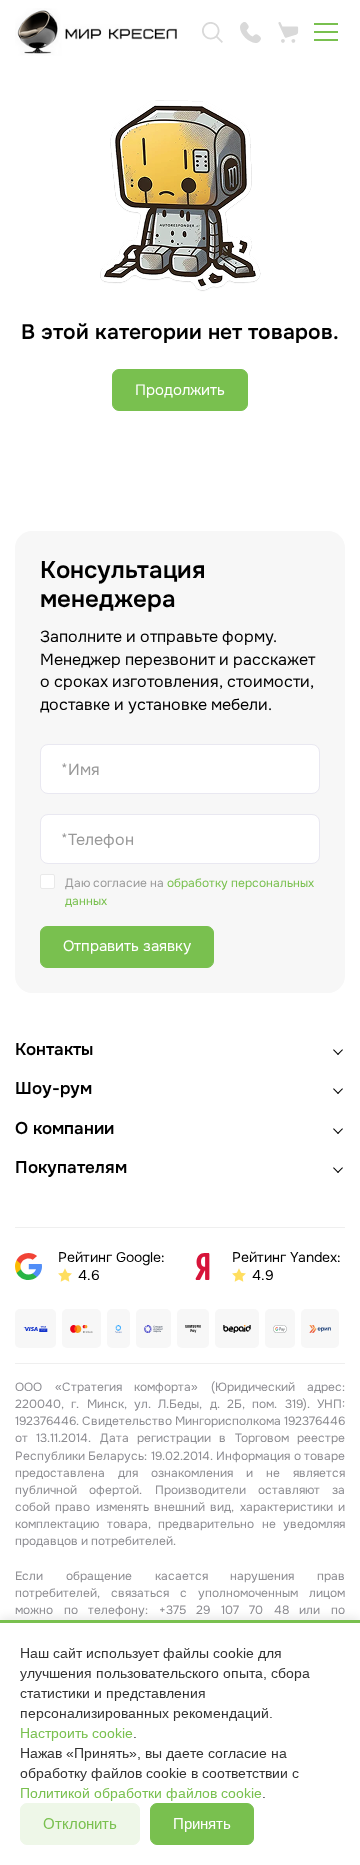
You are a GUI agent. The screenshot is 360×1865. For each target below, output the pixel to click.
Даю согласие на (189, 892)
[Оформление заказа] (288, 32)
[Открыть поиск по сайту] (212, 32)
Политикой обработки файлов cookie (141, 1793)
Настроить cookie (76, 1733)
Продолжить (180, 390)
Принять (202, 1823)
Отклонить (80, 1823)
